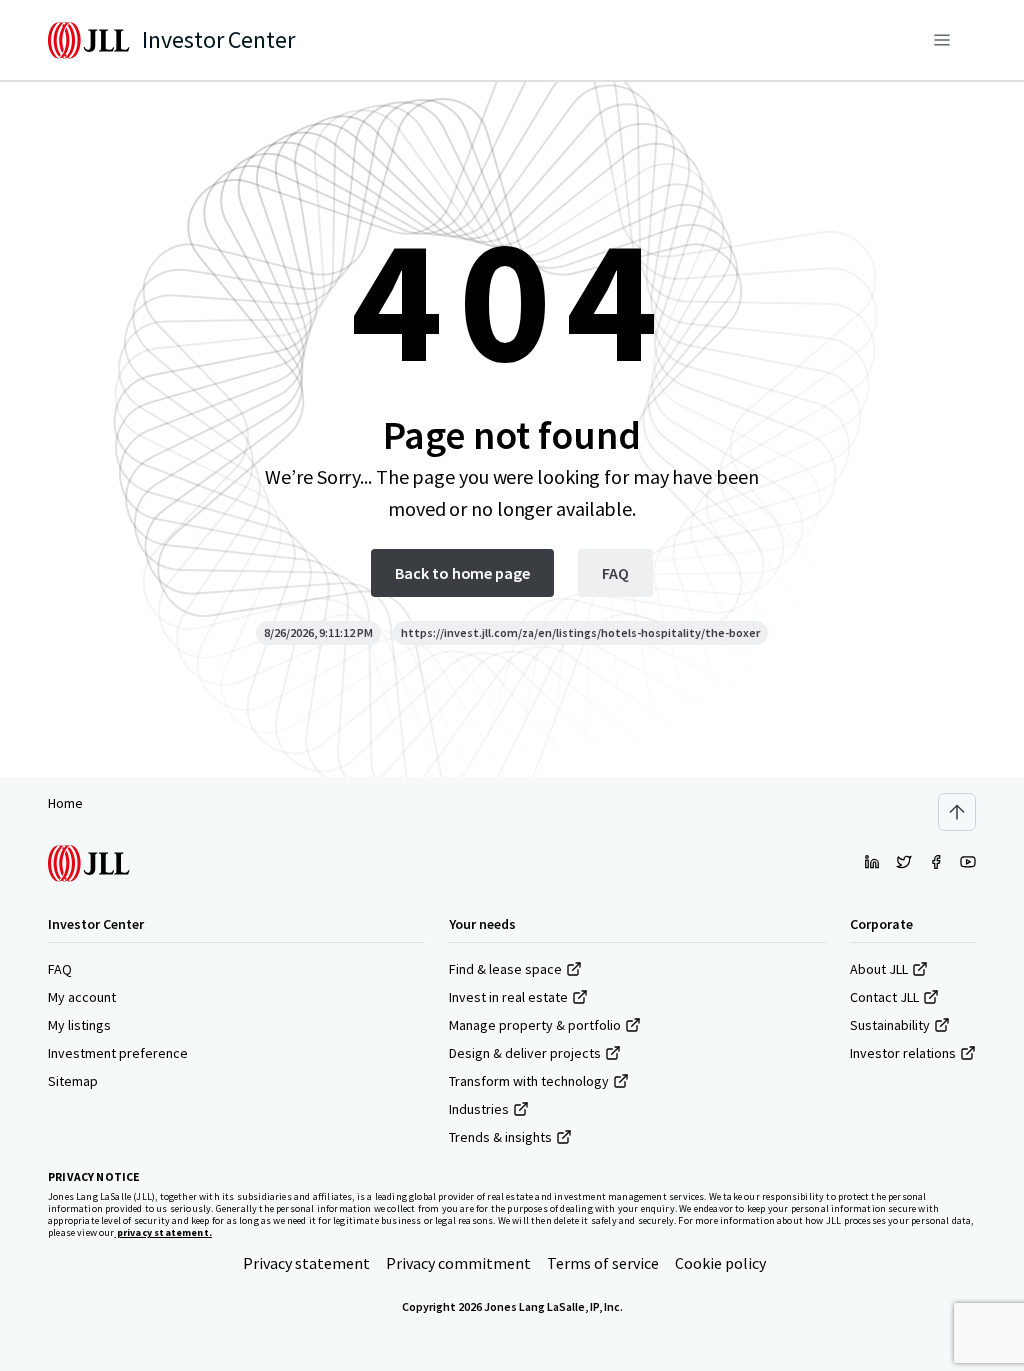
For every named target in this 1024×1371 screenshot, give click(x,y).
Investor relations (903, 1053)
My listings (79, 1025)
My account (82, 997)
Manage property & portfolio (535, 1025)
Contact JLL (884, 997)
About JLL (879, 969)
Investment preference (118, 1053)
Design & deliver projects (525, 1053)
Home (65, 803)
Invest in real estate (508, 997)
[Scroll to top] (957, 812)
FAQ (60, 969)
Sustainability (890, 1025)
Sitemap (73, 1081)
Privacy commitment (458, 1263)
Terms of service (603, 1263)
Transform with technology (529, 1081)
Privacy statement (306, 1263)
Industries (479, 1109)
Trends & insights (500, 1137)
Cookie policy (720, 1263)
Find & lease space (505, 969)
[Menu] (942, 40)
